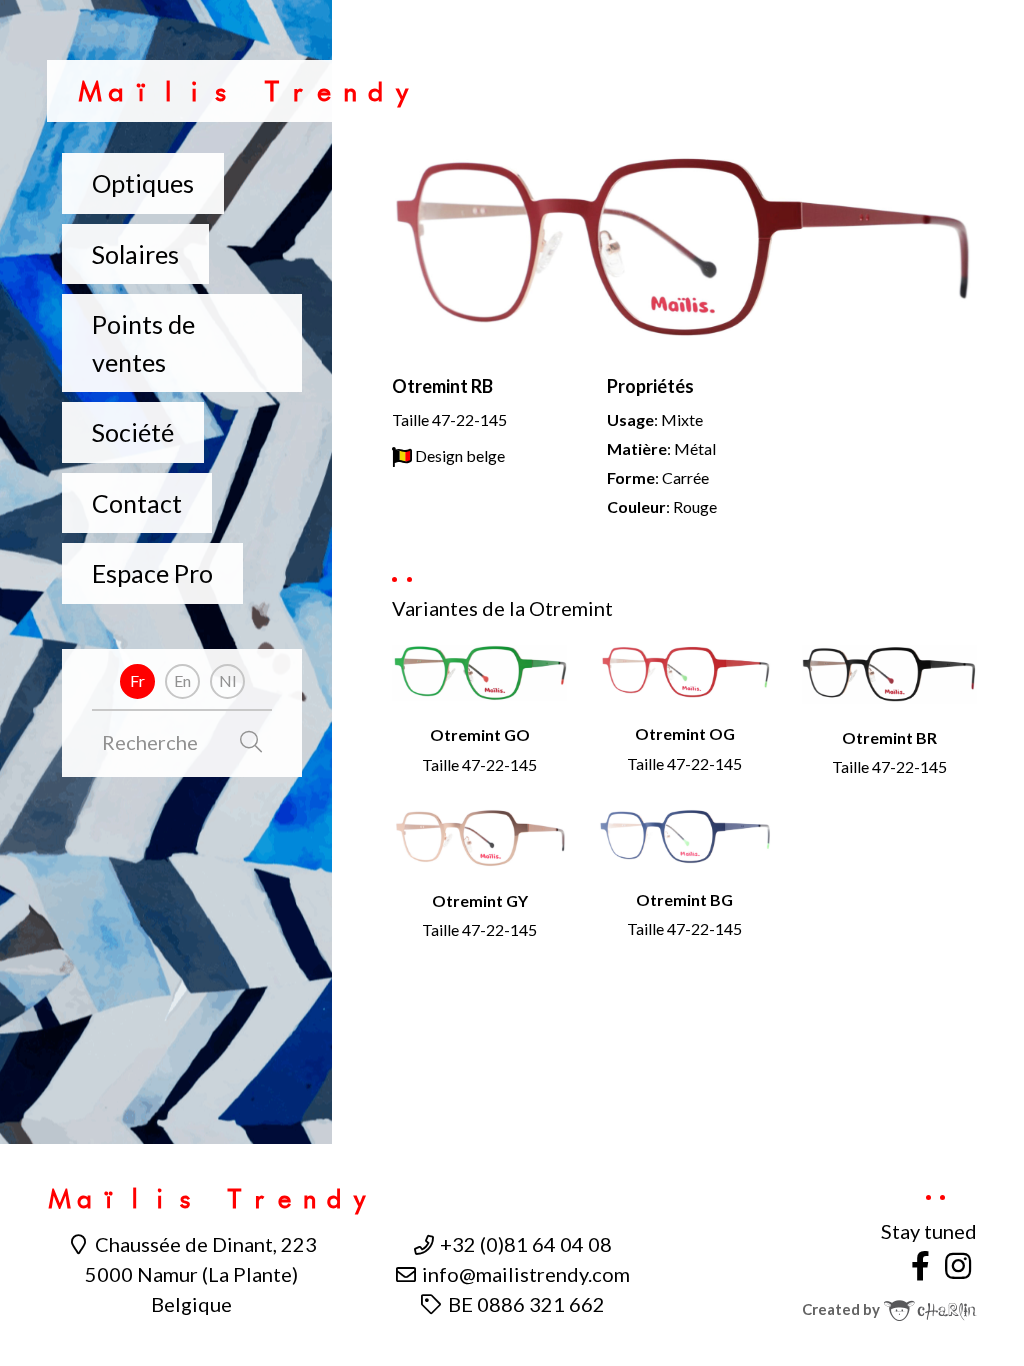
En (182, 680)
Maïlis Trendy (246, 91)
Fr (137, 680)
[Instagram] (958, 1265)
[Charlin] (930, 1309)
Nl (227, 680)
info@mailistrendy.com (524, 1274)
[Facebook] (921, 1265)
